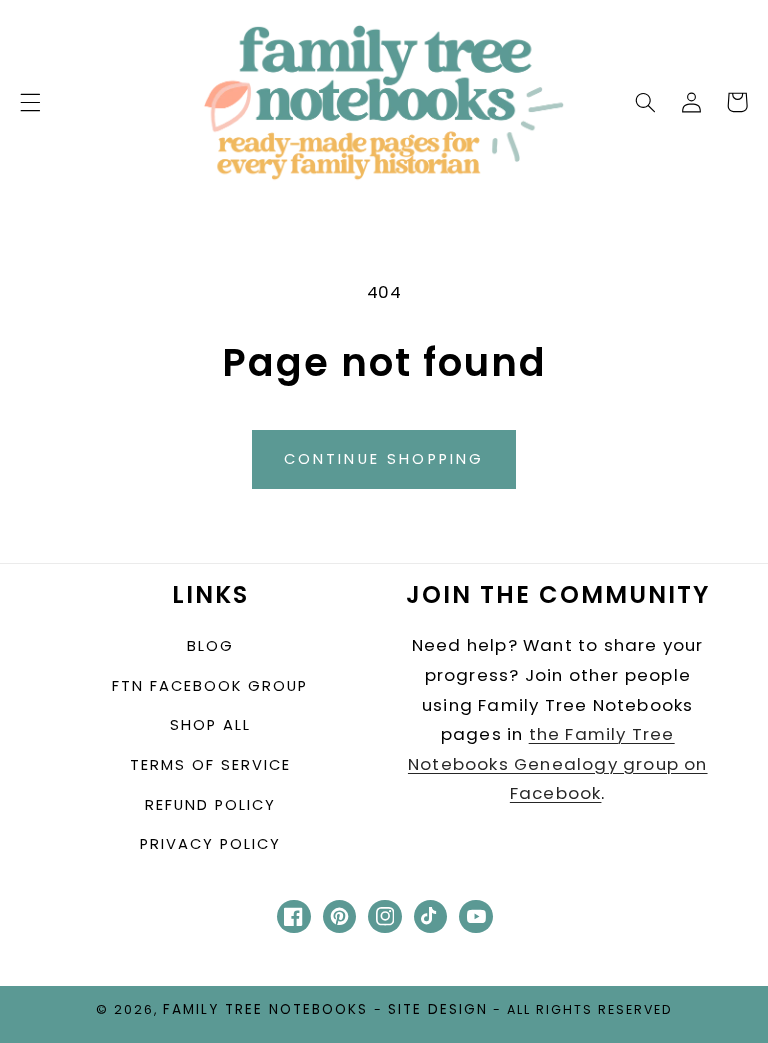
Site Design (438, 1009)
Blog (210, 646)
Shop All (210, 725)
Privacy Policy (210, 844)
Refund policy (210, 805)
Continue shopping (384, 459)
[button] (30, 102)
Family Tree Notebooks (265, 1009)
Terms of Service (210, 765)
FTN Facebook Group (210, 686)
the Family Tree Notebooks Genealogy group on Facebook (558, 763)
